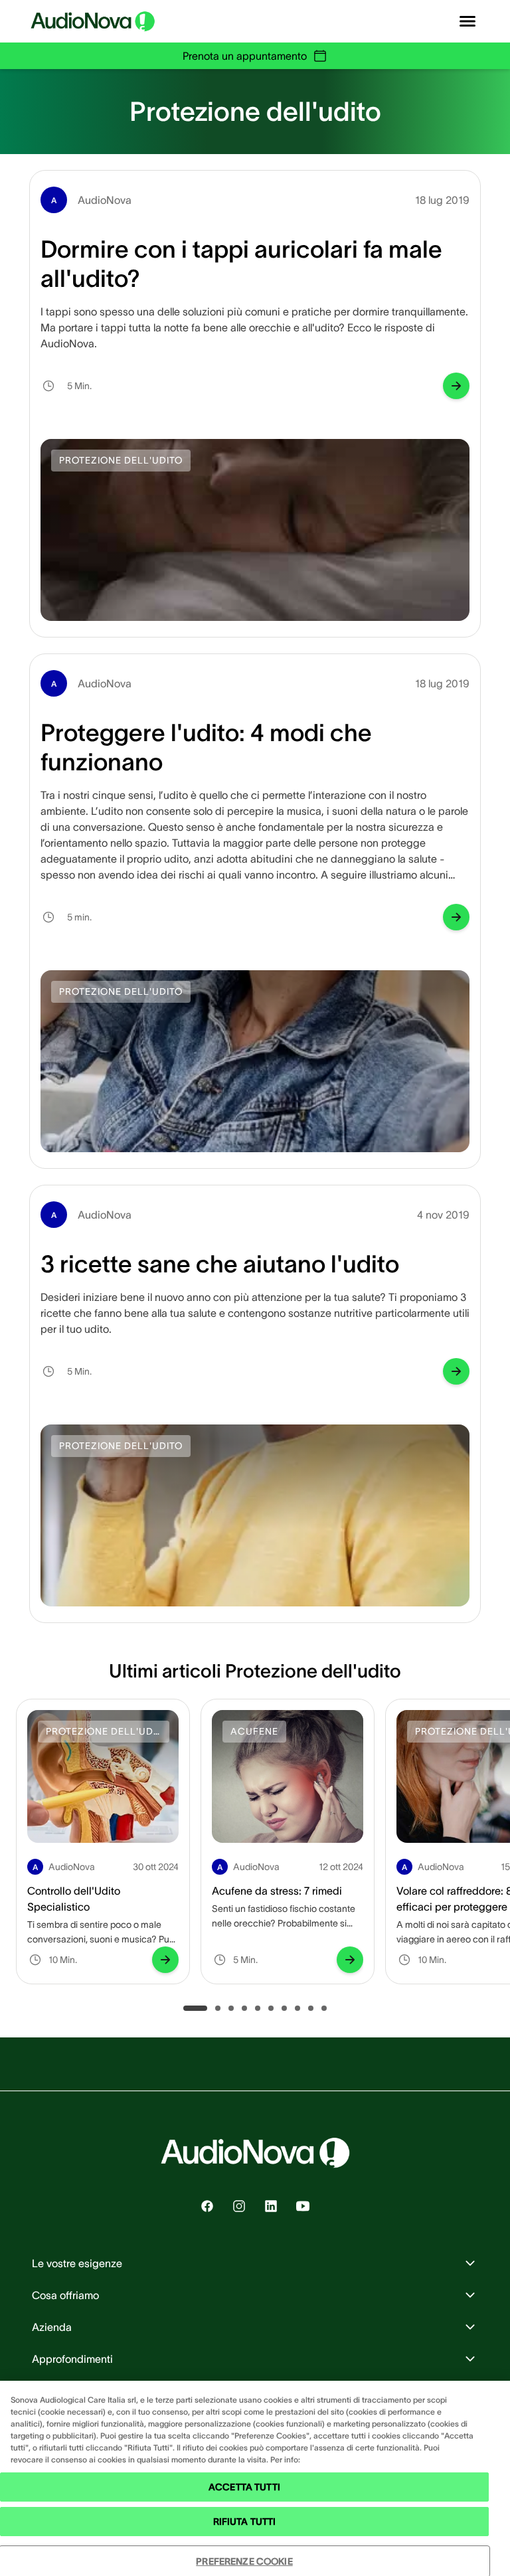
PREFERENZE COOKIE (244, 2561)
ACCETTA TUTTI (244, 2487)
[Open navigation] (467, 21)
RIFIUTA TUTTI (245, 2522)
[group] (456, 386)
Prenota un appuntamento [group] (245, 56)
